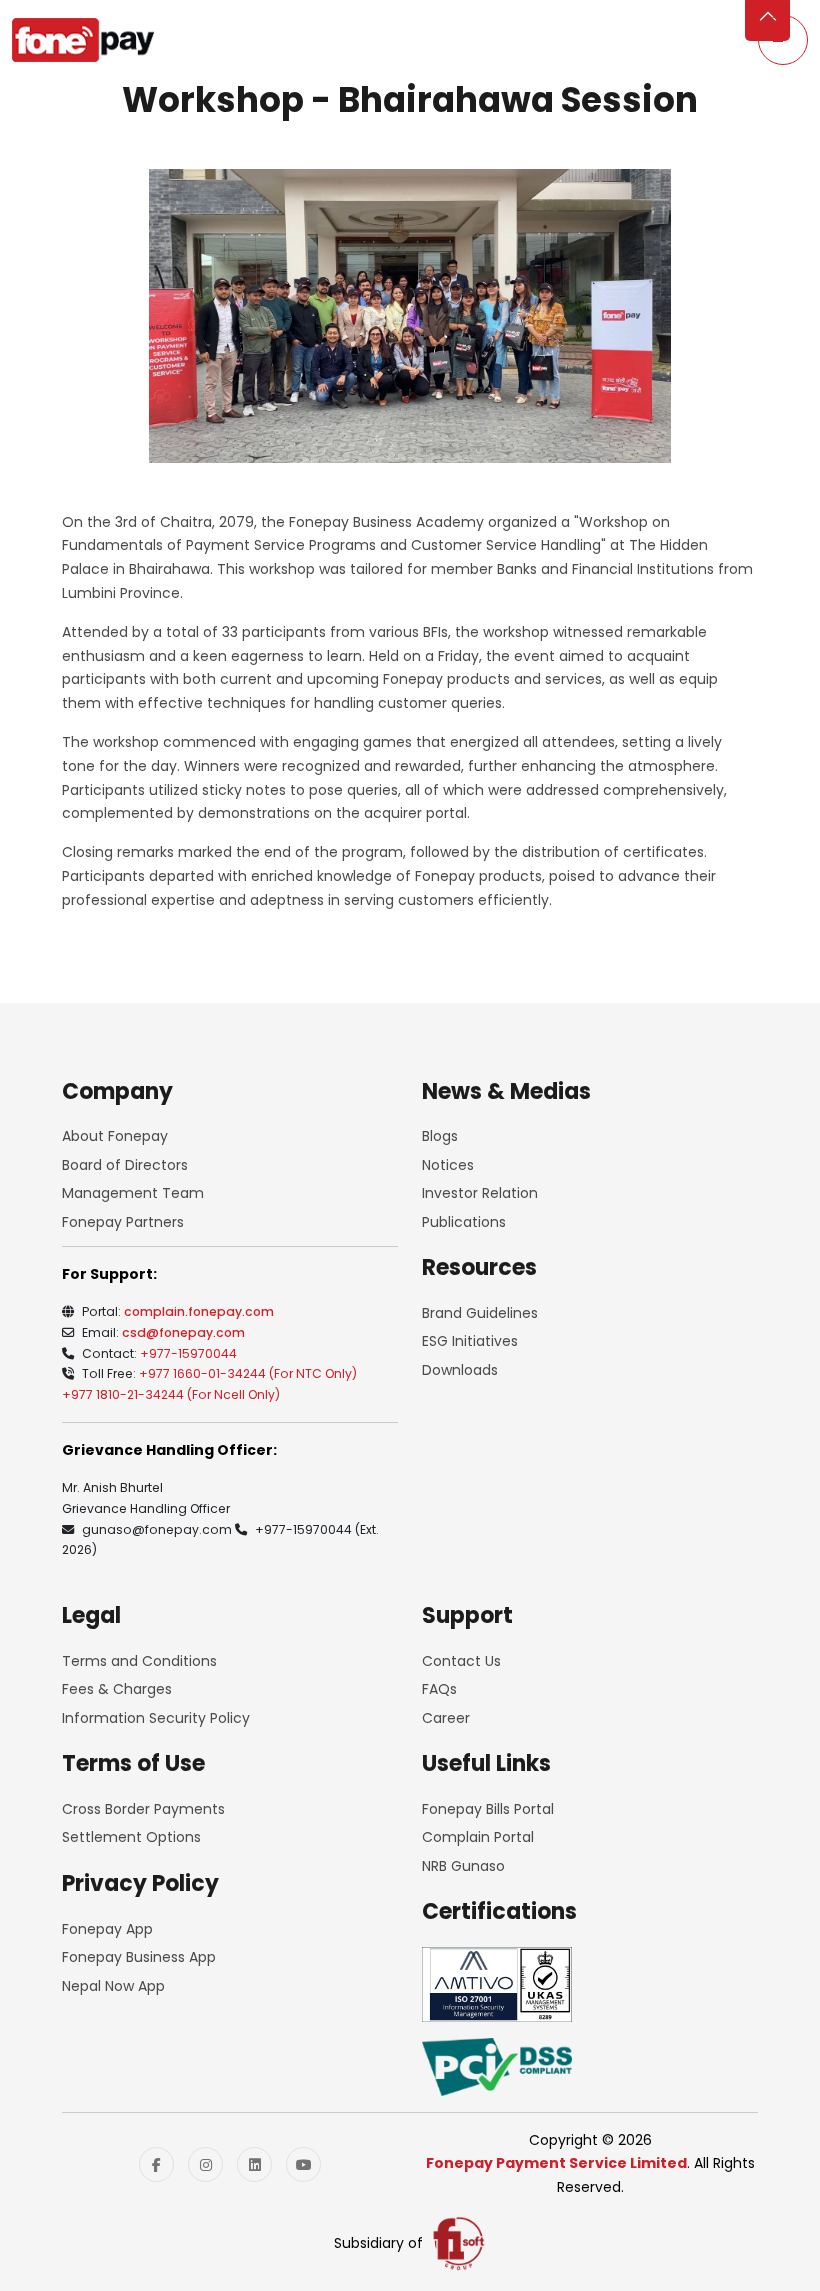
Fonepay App (107, 1929)
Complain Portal (478, 1837)
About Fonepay (115, 1136)
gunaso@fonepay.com (157, 1529)
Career (446, 1718)
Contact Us (461, 1661)
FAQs (439, 1689)
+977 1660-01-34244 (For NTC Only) (248, 1373)
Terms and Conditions (139, 1661)
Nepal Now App (113, 1986)
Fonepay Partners (123, 1222)
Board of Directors (125, 1165)
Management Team (133, 1193)
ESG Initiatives (470, 1341)
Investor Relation (480, 1193)
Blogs (440, 1136)
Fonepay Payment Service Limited (556, 2163)
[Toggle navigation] (783, 40)
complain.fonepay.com (199, 1311)
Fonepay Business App (139, 1957)
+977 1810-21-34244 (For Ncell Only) (171, 1394)
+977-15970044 (188, 1353)
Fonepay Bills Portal (488, 1809)
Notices (448, 1165)
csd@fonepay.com (183, 1332)
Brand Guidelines (480, 1313)
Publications (464, 1222)
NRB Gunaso (463, 1866)
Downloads (460, 1370)
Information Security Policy (156, 1718)
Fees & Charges (117, 1689)
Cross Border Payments (143, 1809)
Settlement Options (131, 1837)
